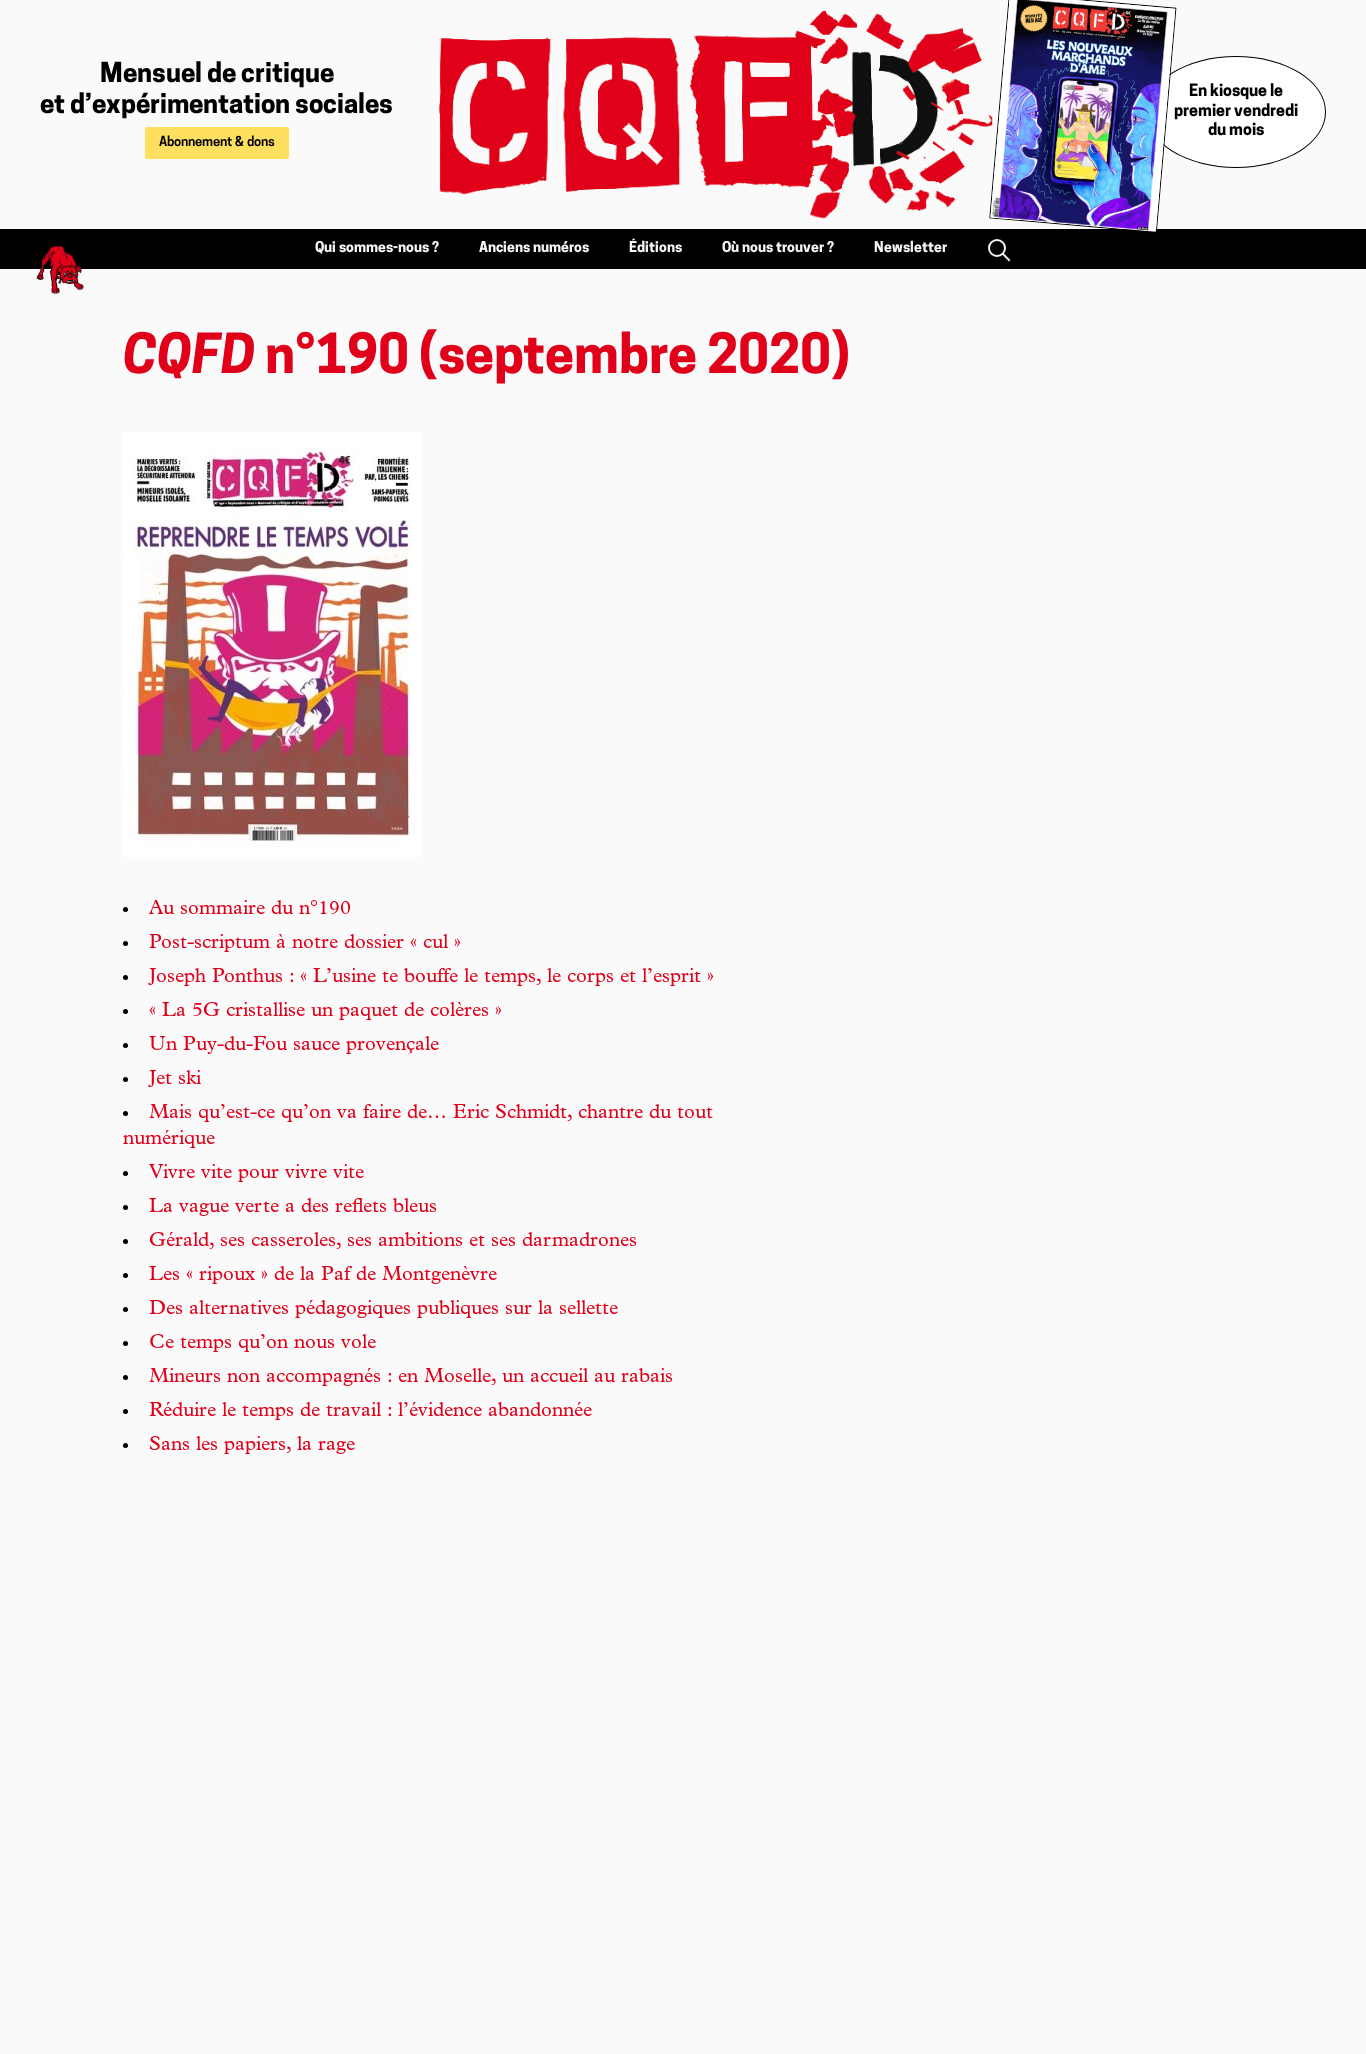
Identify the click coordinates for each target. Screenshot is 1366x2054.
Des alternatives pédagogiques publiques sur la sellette (383, 1310)
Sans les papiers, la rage (252, 1446)
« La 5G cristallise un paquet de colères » (325, 1012)
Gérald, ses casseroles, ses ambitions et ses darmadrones (393, 1242)
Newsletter (910, 248)
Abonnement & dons (217, 142)
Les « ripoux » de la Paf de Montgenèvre (323, 1276)
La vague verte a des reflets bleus (293, 1208)
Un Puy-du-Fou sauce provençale (294, 1046)
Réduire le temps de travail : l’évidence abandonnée (370, 1412)
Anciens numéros (534, 248)
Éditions (655, 248)
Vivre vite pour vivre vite (256, 1174)
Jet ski (175, 1080)
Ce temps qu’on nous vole (262, 1344)
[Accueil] (693, 114)
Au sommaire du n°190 (250, 910)
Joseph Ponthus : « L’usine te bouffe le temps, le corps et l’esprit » (431, 978)
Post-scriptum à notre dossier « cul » (305, 944)
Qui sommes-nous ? (377, 248)
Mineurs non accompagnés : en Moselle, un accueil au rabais (411, 1378)
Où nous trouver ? (778, 248)
